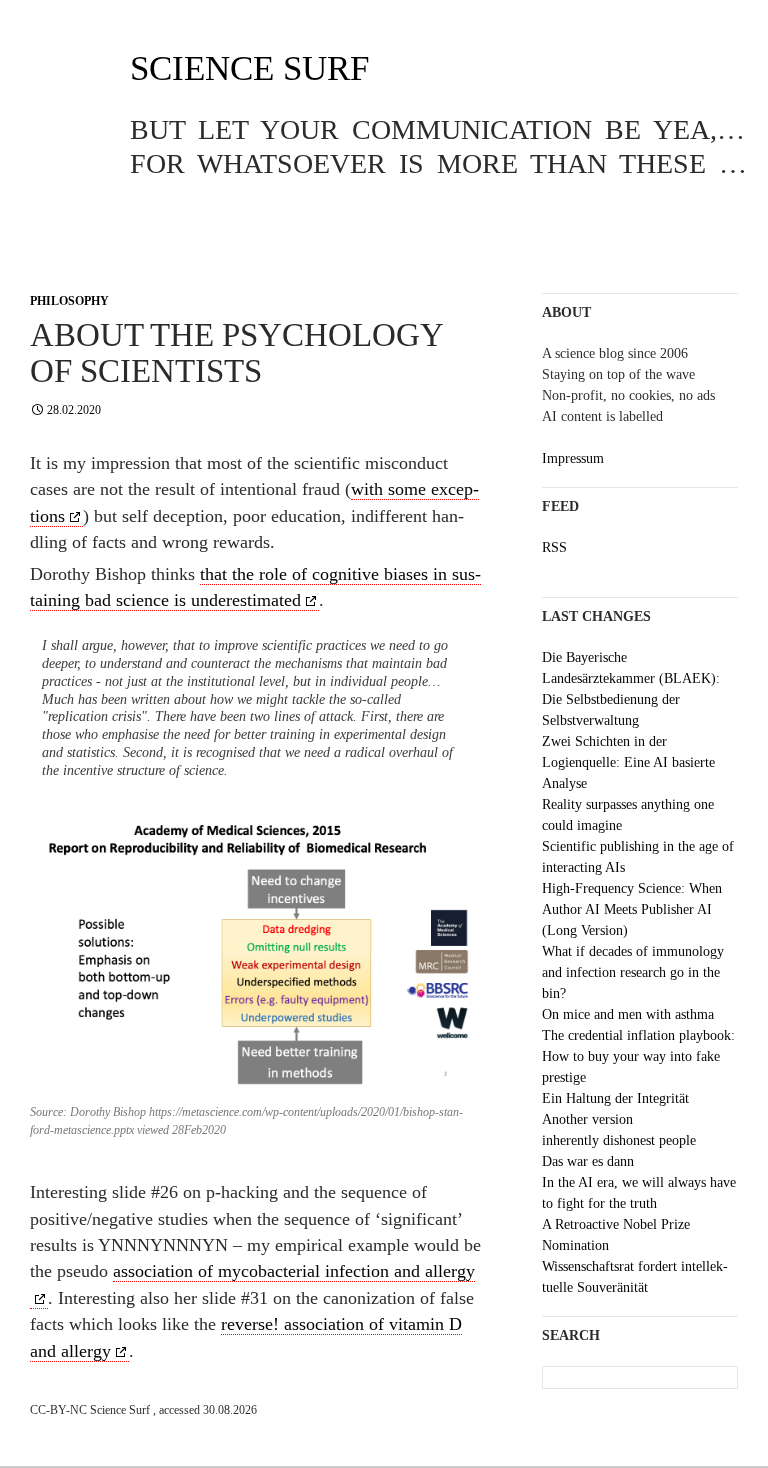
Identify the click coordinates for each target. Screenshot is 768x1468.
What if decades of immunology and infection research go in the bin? (633, 972)
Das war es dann (588, 1161)
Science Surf (249, 68)
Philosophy (69, 301)
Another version (587, 1119)
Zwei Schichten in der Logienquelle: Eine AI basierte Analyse (628, 762)
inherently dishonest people (619, 1140)
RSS (554, 547)
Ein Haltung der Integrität (615, 1098)
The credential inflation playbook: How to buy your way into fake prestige (638, 1056)
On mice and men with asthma (628, 1014)
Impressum (573, 458)
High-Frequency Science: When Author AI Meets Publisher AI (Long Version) (632, 909)
